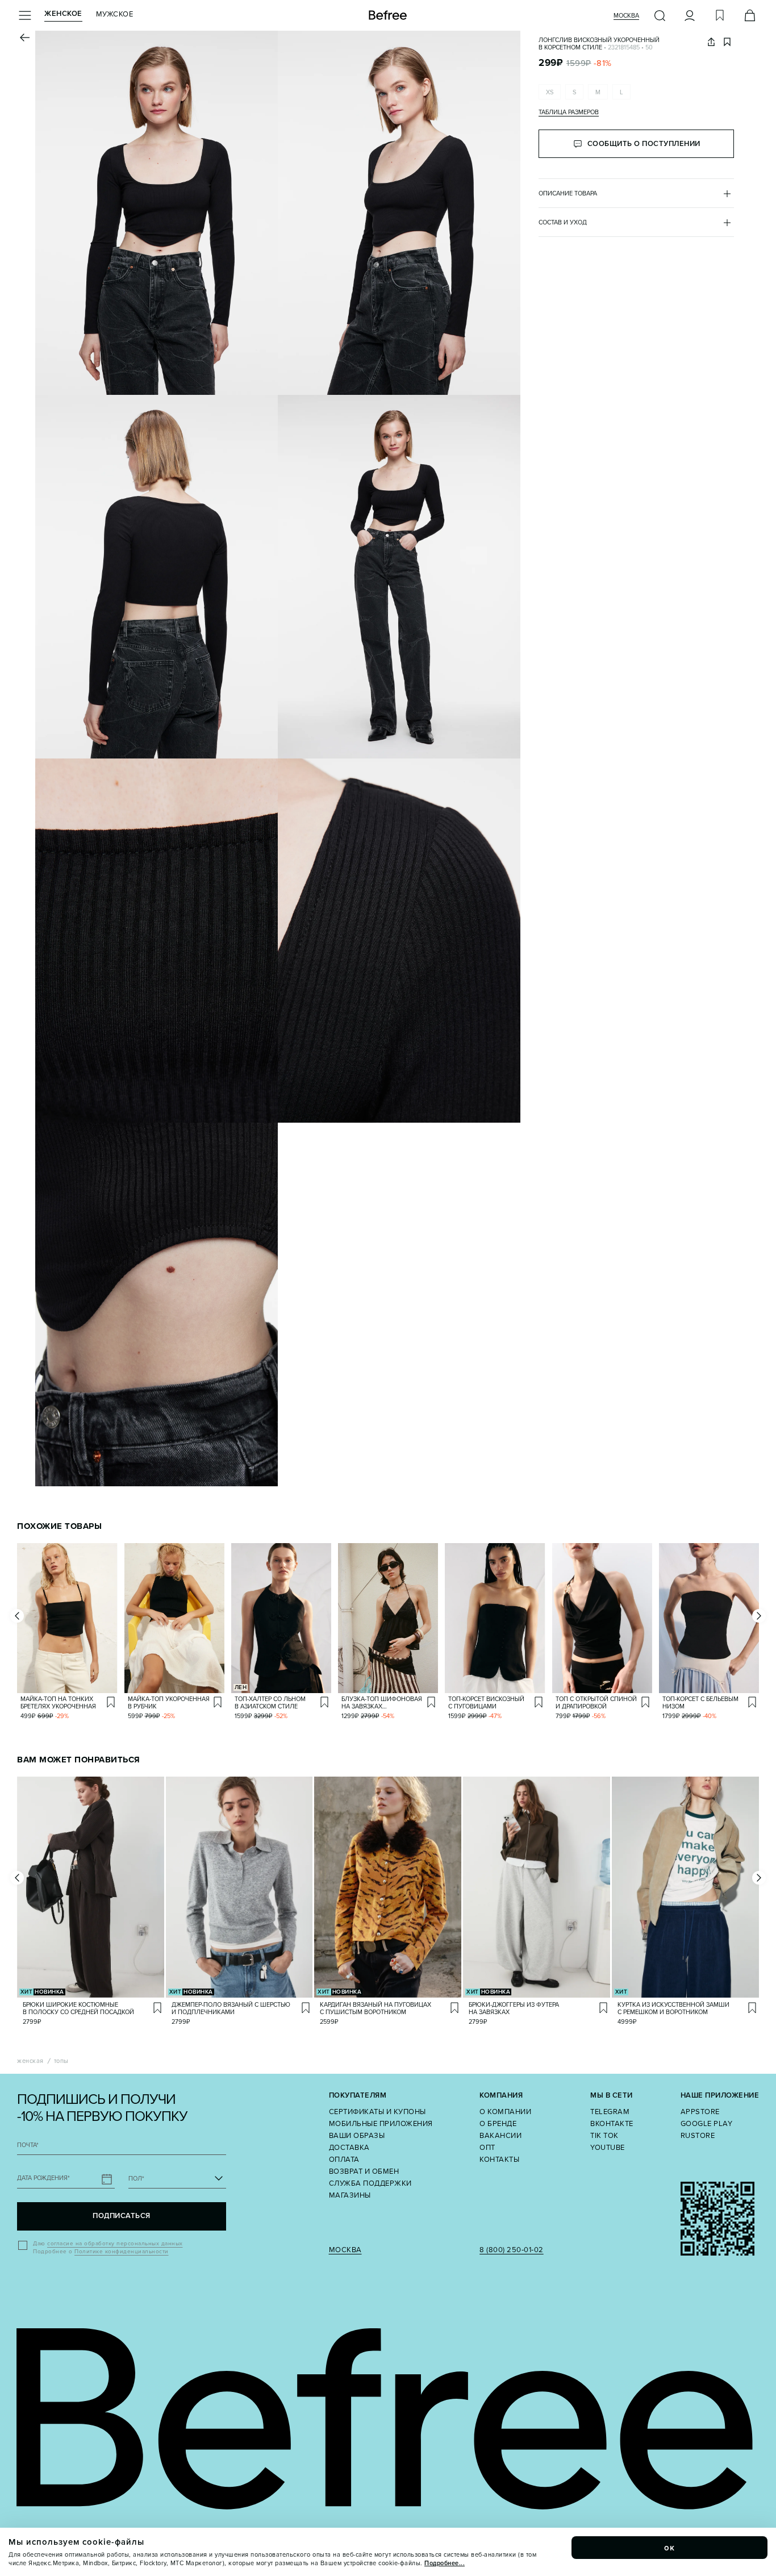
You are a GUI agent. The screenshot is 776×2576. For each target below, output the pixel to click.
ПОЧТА (28, 2145)
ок (670, 2548)
